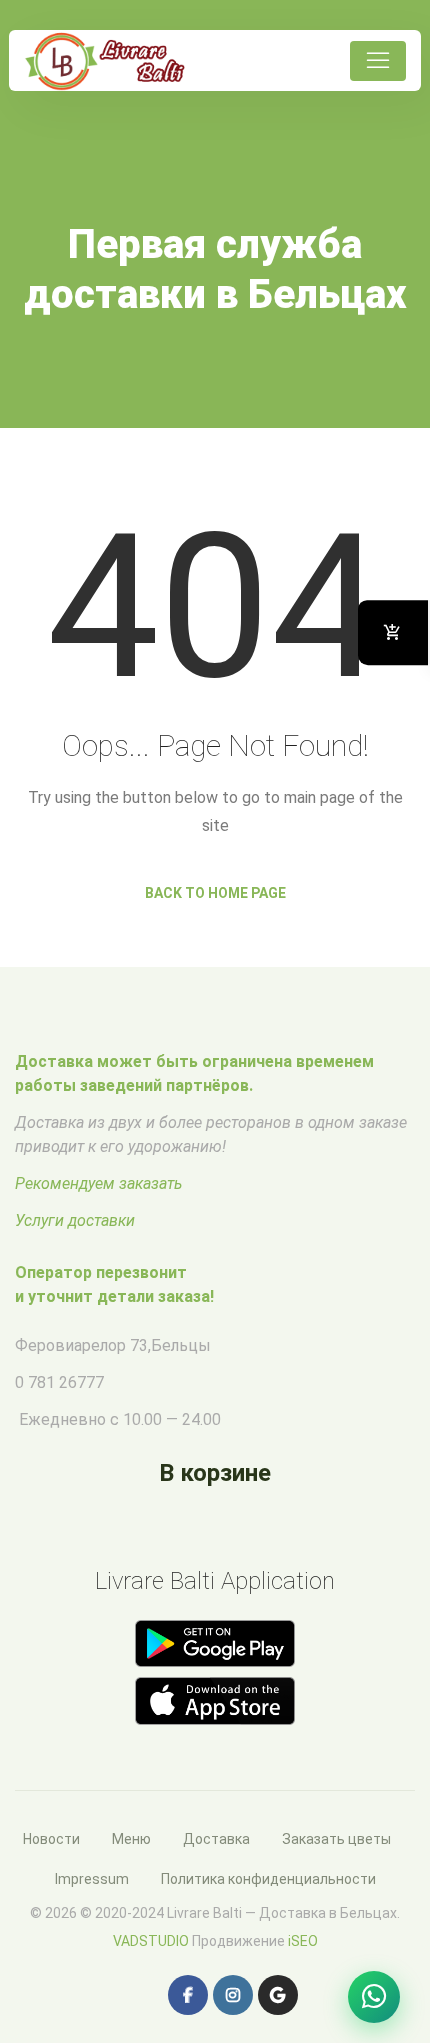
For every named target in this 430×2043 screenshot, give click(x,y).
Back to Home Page (215, 893)
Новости (51, 1839)
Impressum (92, 1879)
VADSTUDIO (151, 1941)
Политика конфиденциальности (268, 1879)
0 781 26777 (59, 1382)
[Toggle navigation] (378, 61)
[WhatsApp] (374, 1997)
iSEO (303, 1941)
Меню (131, 1839)
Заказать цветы (336, 1839)
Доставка (216, 1839)
